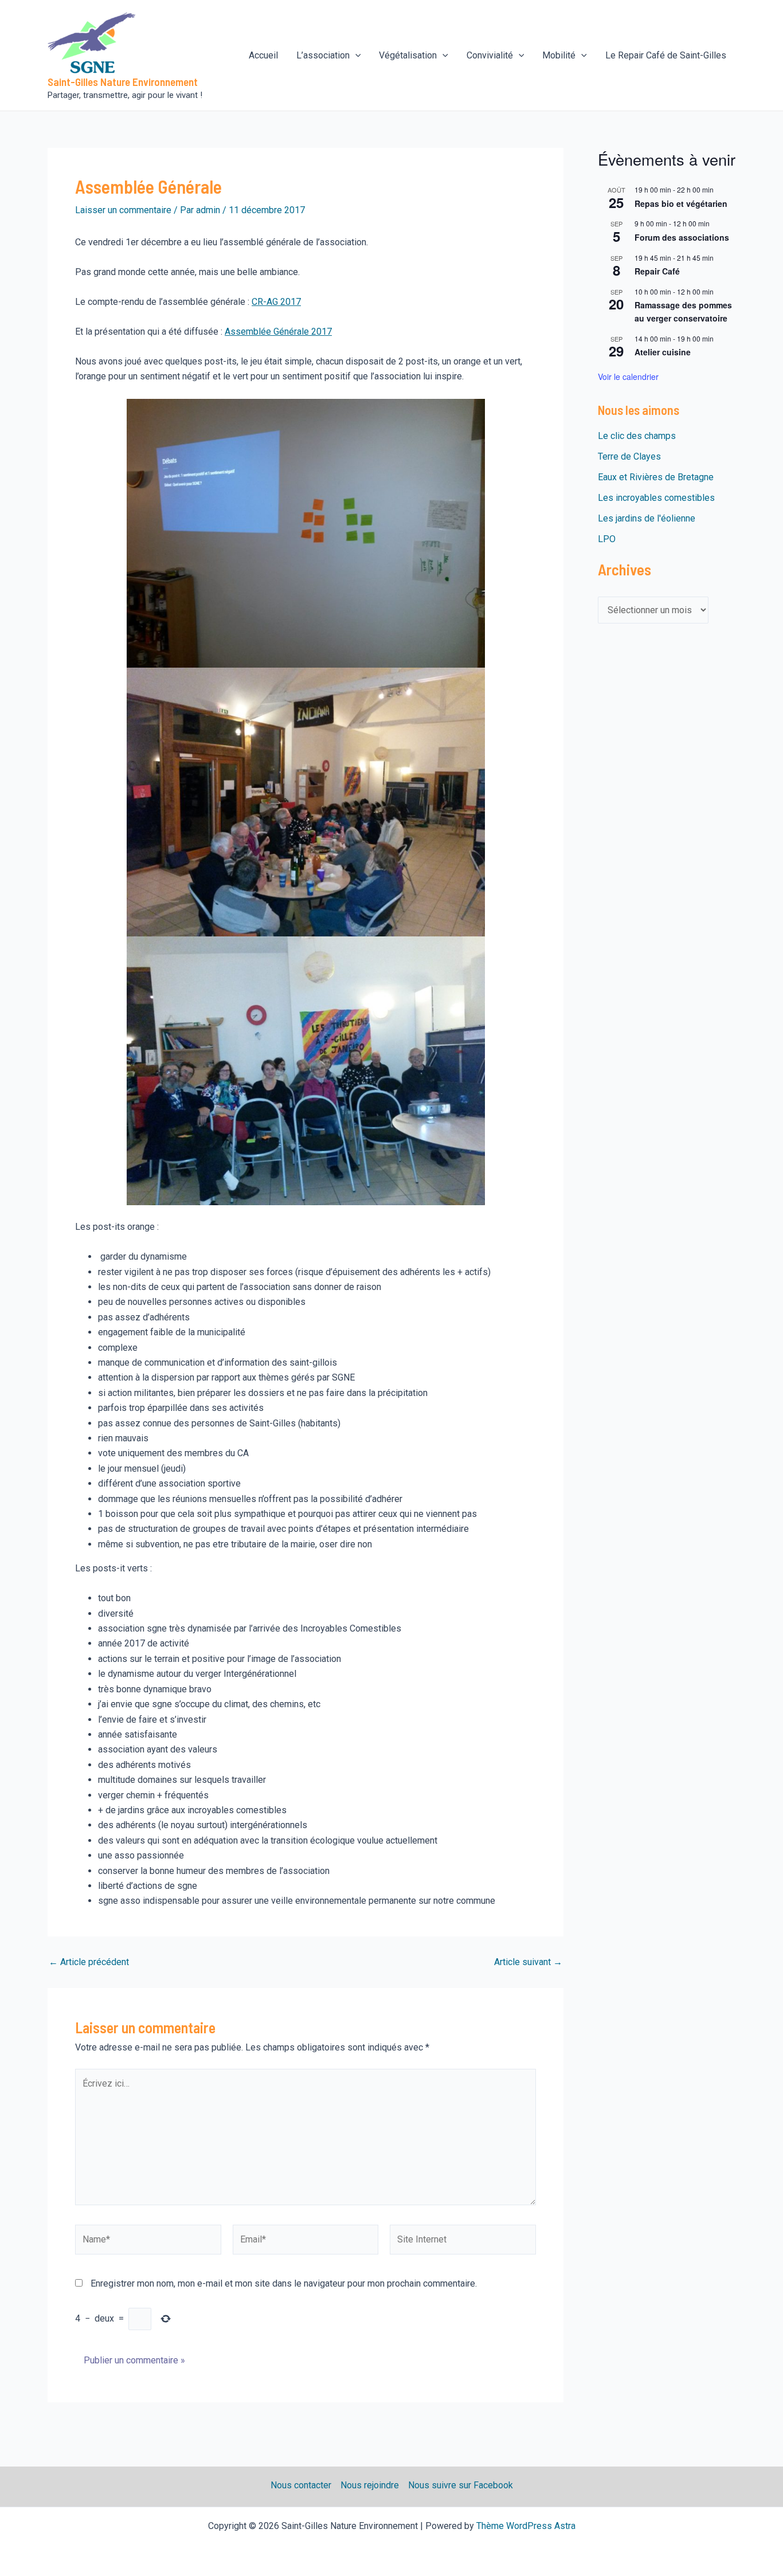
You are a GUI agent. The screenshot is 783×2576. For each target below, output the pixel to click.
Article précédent (89, 1962)
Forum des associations (682, 237)
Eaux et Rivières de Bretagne (656, 477)
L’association (323, 55)
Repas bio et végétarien (681, 203)
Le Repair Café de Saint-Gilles (666, 55)
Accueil (263, 55)
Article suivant (528, 1962)
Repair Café (657, 271)
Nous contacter (301, 2485)
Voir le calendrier (628, 377)
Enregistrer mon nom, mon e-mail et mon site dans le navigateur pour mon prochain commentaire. (284, 2283)
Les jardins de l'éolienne (647, 518)
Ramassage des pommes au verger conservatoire (683, 311)
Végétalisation (408, 55)
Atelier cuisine (663, 352)
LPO (607, 539)
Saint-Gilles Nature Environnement (123, 82)
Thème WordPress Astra (526, 2526)
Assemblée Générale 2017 (278, 332)
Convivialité (490, 55)
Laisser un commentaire (123, 210)
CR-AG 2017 (276, 302)
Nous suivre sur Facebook (461, 2485)
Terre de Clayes (629, 456)
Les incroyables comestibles (656, 498)
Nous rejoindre (370, 2485)
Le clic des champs (637, 436)
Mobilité (559, 55)
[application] (355, 56)
